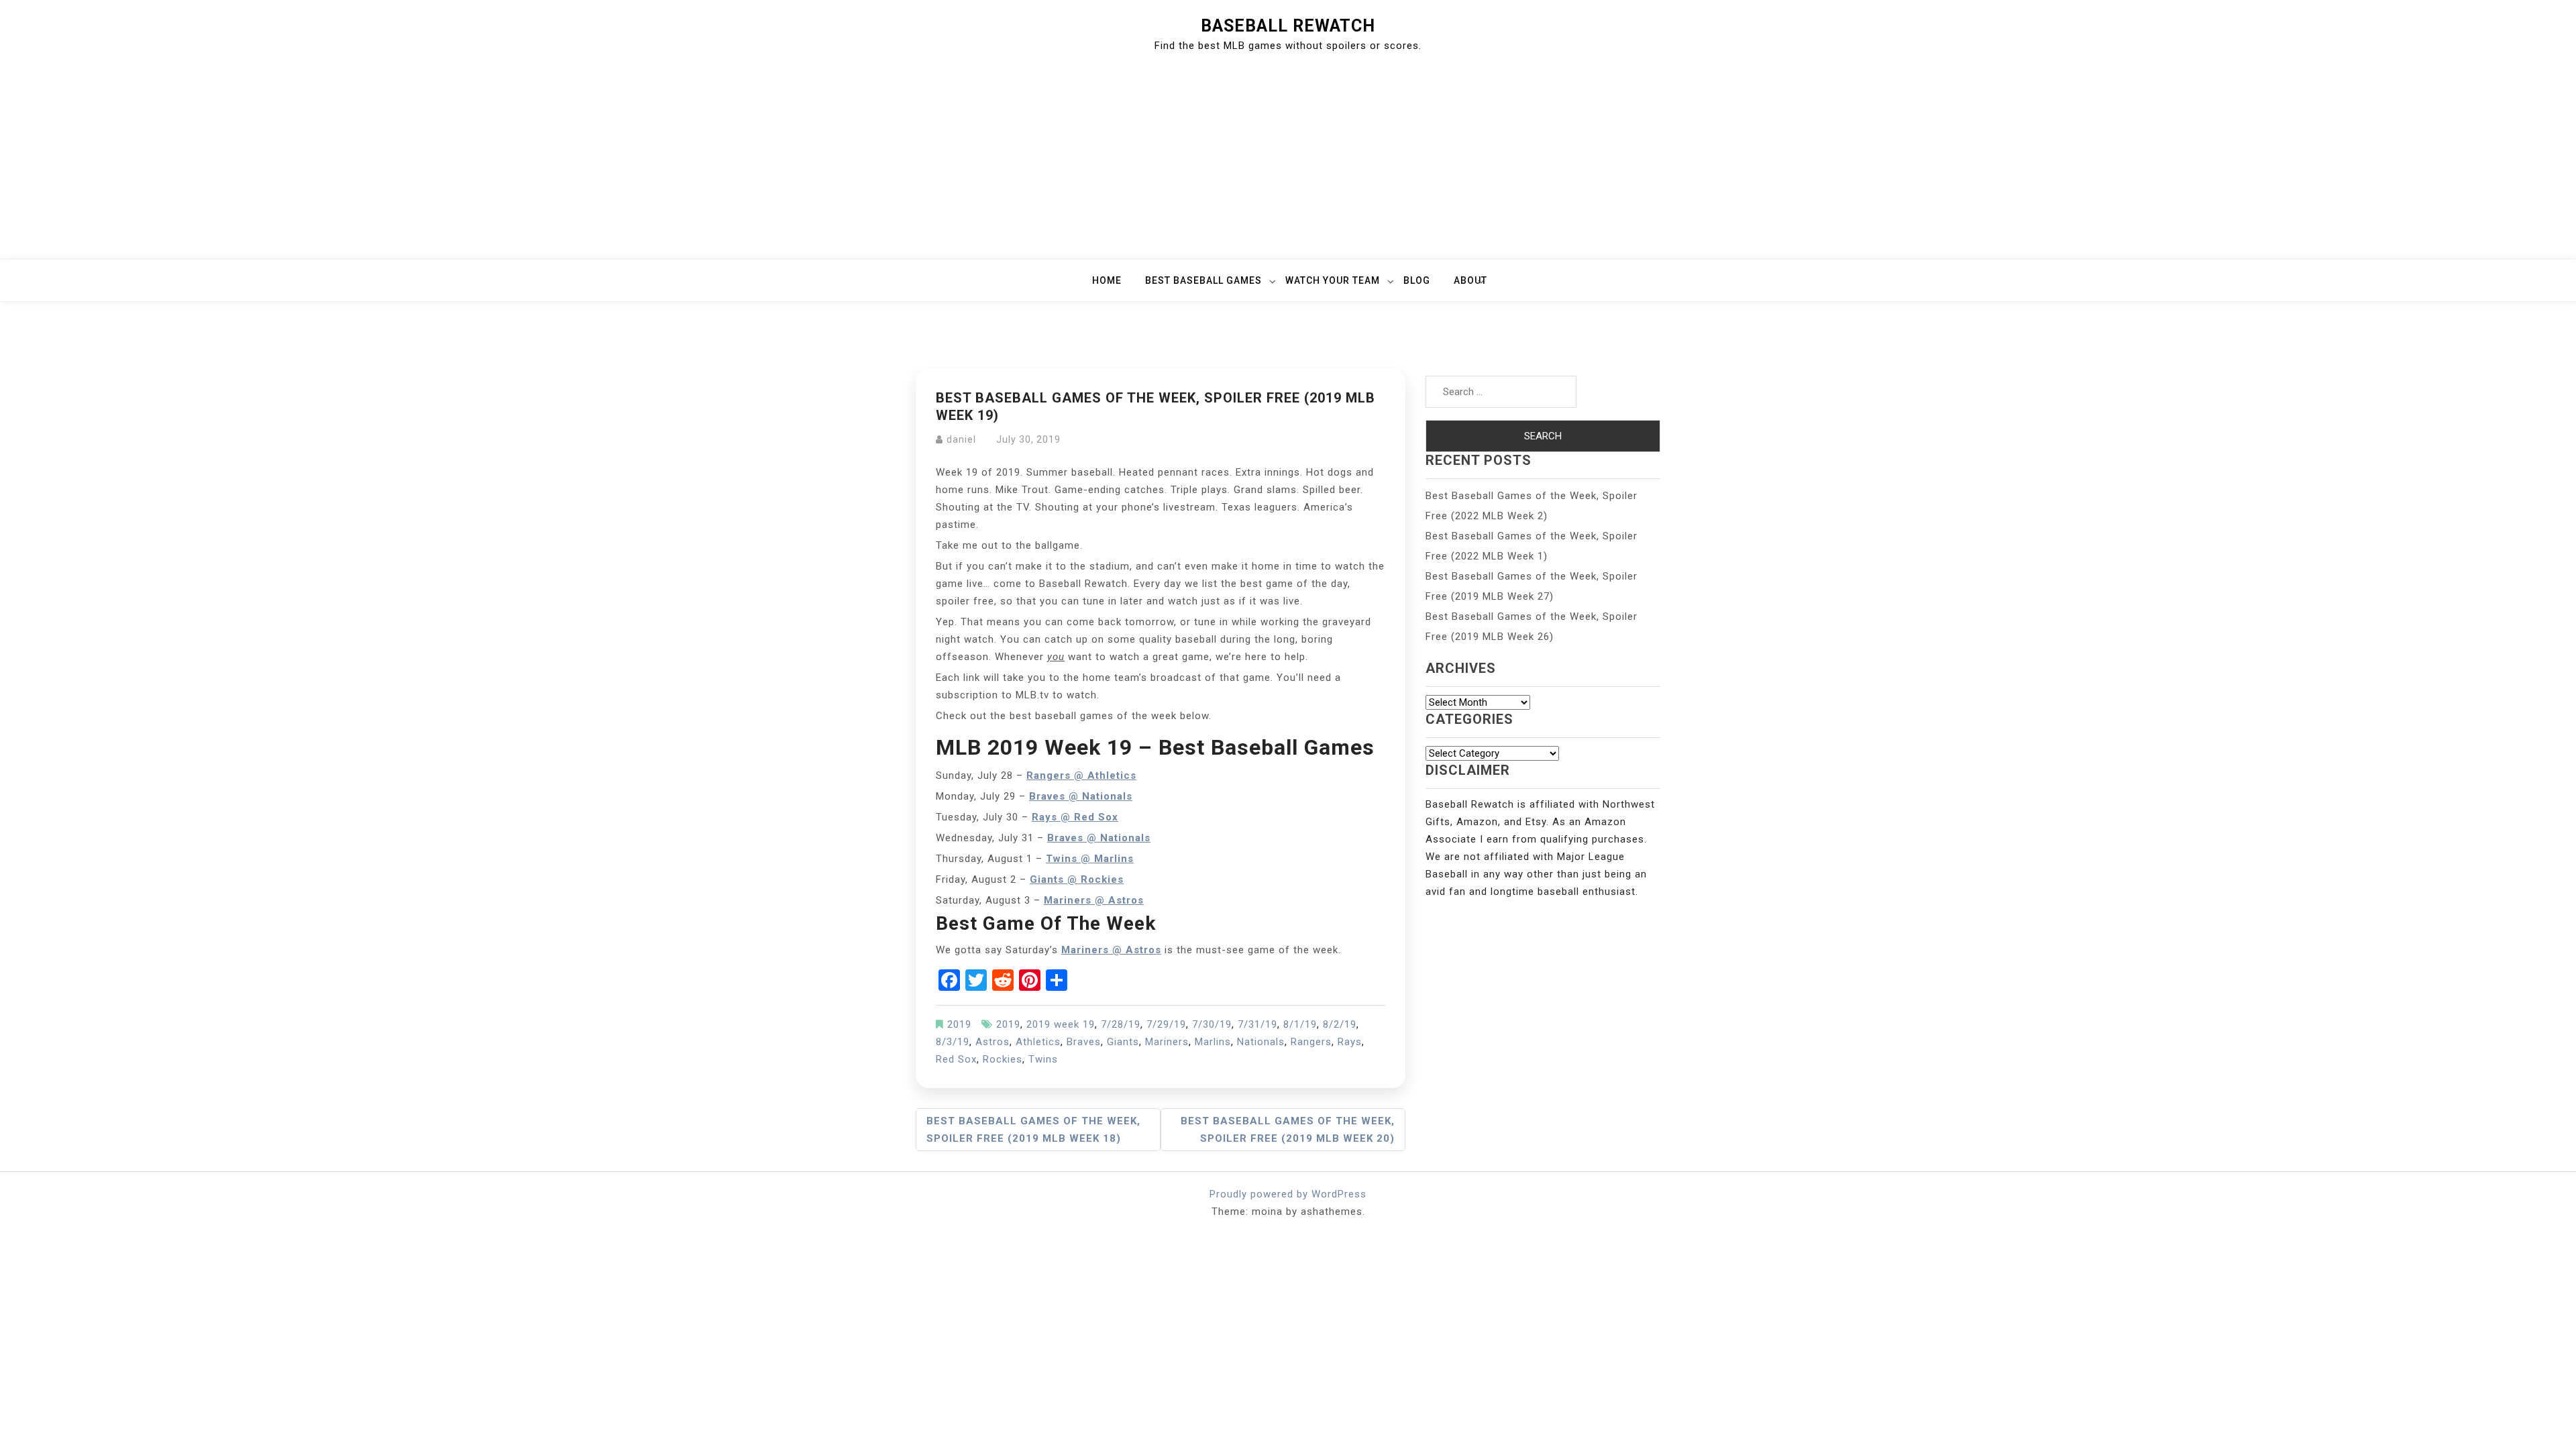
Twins (1043, 1059)
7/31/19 (1257, 1024)
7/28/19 (1121, 1024)
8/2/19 (1340, 1024)
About (1470, 280)
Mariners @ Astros (1094, 900)
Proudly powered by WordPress (1288, 1194)
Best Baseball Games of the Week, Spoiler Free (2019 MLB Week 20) (1288, 1130)
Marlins (1213, 1042)
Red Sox (956, 1059)
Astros (992, 1042)
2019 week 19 (1061, 1024)
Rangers (1311, 1042)
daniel (961, 439)
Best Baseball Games (1203, 280)
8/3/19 (953, 1042)
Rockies (1003, 1059)
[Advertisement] (1288, 158)
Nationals (1261, 1042)
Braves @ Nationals (1099, 838)
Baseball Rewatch (1288, 26)
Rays (1350, 1042)
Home (1107, 280)
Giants (1123, 1042)
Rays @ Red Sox (1075, 817)
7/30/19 (1212, 1024)
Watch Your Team (1333, 280)
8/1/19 (1300, 1024)
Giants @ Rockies (1077, 879)
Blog (1417, 280)
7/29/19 (1166, 1024)
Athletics (1038, 1042)
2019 (959, 1024)
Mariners (1167, 1042)
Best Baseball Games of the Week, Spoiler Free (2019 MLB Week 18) (1033, 1130)
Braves (1084, 1042)
